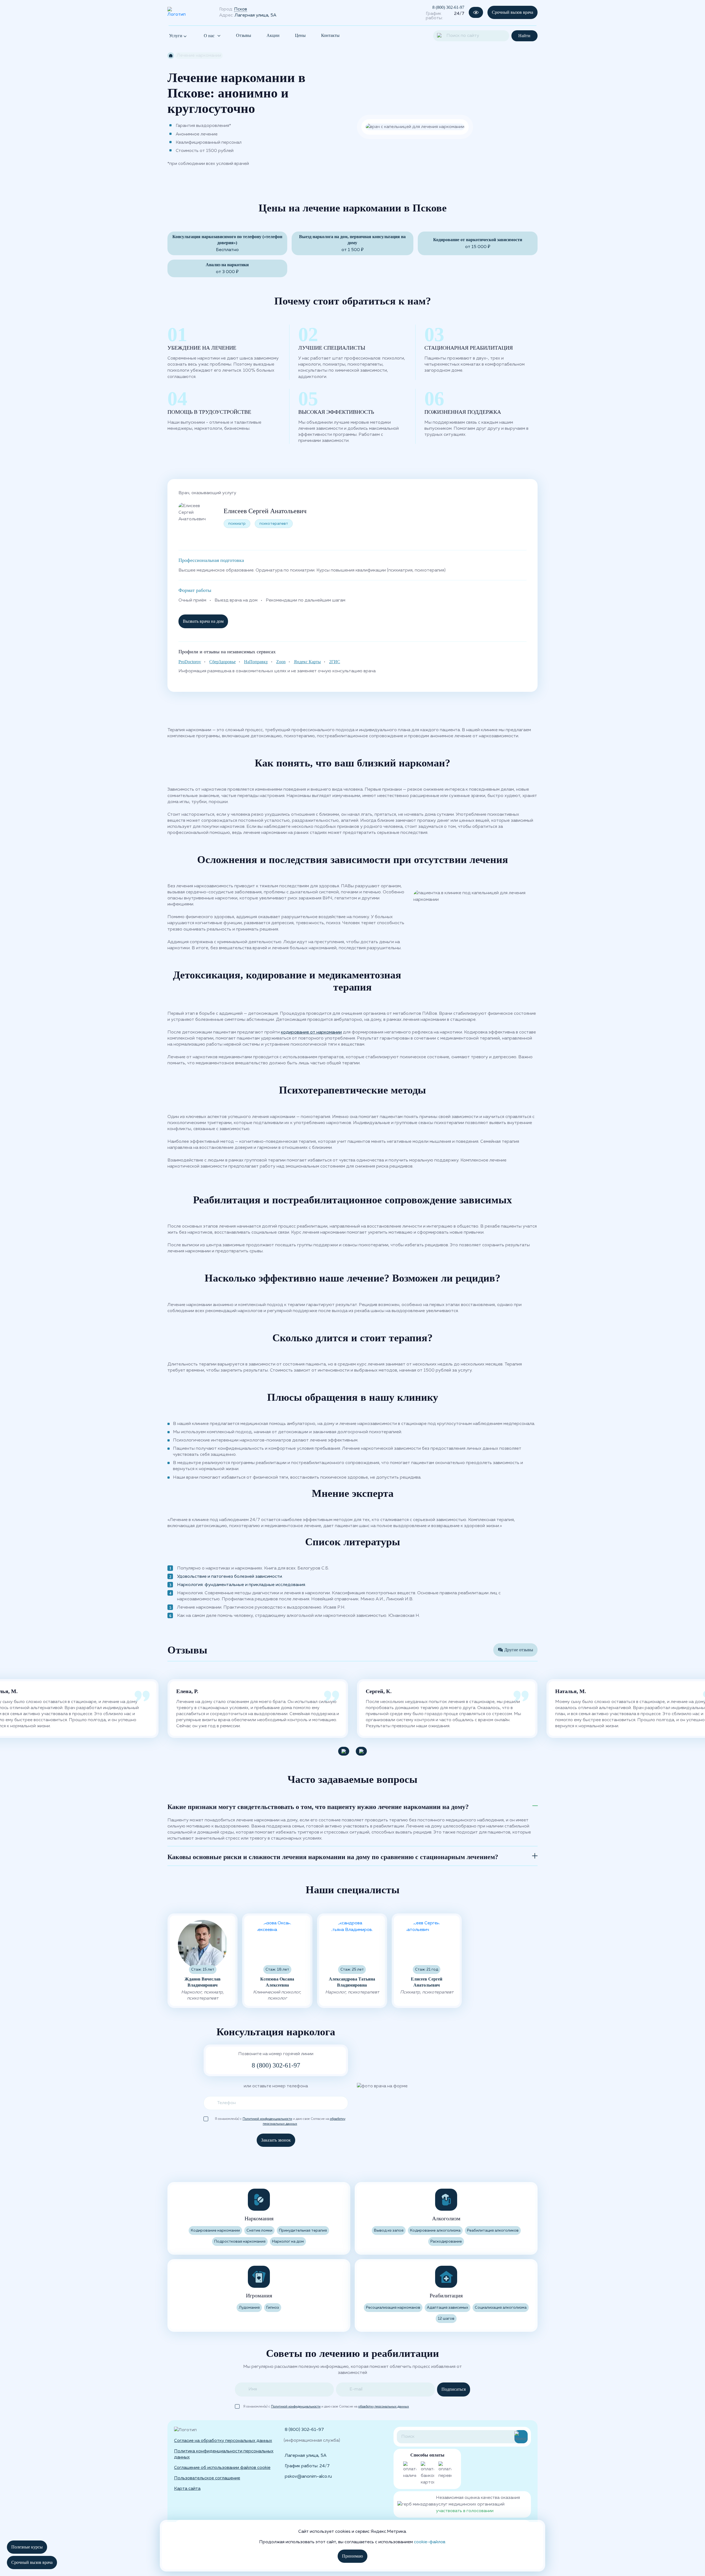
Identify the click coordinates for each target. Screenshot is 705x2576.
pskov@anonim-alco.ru (308, 2477)
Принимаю (352, 2556)
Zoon (281, 662)
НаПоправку (256, 662)
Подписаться (454, 2389)
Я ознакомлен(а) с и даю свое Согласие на (280, 2119)
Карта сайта (187, 2489)
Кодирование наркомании (215, 2230)
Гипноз (273, 2308)
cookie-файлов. (430, 2542)
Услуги (176, 36)
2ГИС (335, 662)
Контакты (330, 35)
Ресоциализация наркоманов (393, 2308)
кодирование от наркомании (311, 1032)
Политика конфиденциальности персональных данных (224, 2454)
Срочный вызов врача (513, 12)
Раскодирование (446, 2242)
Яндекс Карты (307, 662)
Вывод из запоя (389, 2230)
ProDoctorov (190, 662)
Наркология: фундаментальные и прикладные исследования (241, 1585)
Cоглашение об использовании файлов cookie (222, 2468)
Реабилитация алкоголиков (493, 2230)
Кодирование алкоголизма (435, 2230)
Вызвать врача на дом (203, 621)
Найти (524, 36)
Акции (273, 35)
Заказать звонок (276, 2140)
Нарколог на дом (288, 2242)
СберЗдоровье (223, 662)
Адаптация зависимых (448, 2308)
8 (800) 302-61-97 (448, 7)
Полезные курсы (27, 2547)
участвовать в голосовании (465, 2511)
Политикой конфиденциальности (267, 2119)
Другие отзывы (519, 1650)
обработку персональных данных (384, 2407)
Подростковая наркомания (240, 2242)
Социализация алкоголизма (501, 2308)
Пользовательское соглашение (207, 2478)
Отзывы (244, 35)
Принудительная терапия (303, 2230)
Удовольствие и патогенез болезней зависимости (230, 1577)
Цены (300, 35)
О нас (209, 36)
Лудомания (249, 2308)
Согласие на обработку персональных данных (223, 2441)
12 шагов (446, 2319)
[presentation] (344, 1751)
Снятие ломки (259, 2230)
